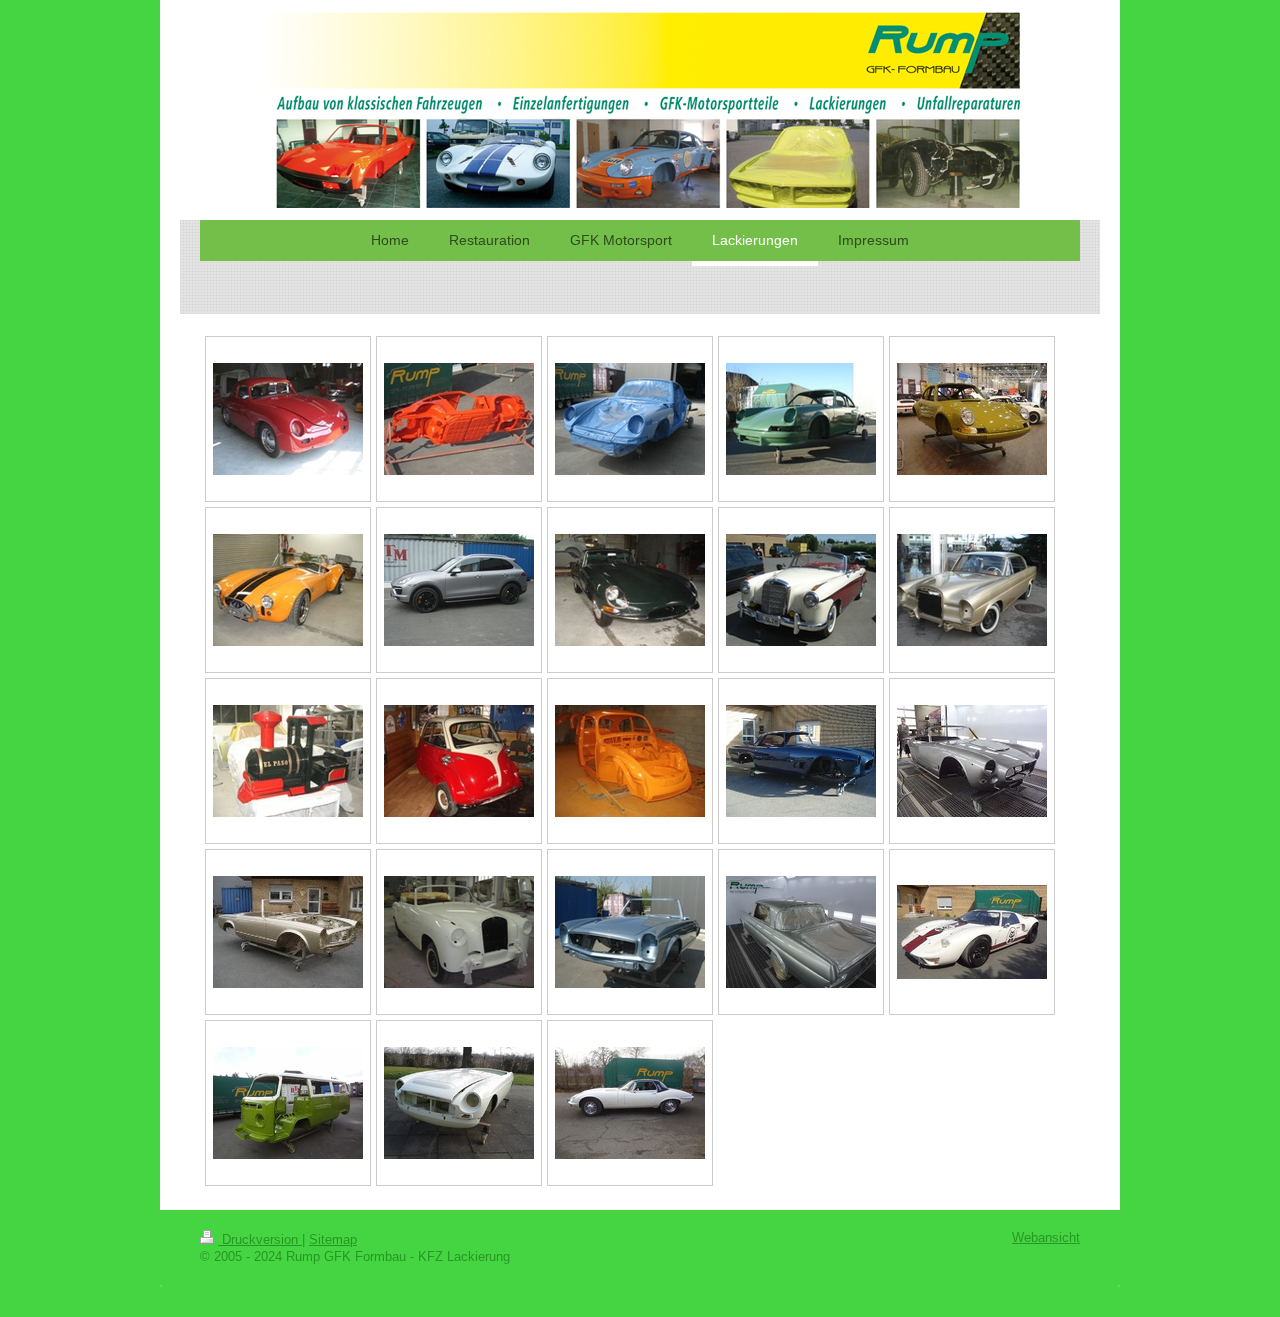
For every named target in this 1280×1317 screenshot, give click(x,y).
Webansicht (1046, 1238)
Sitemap (333, 1240)
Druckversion (260, 1240)
